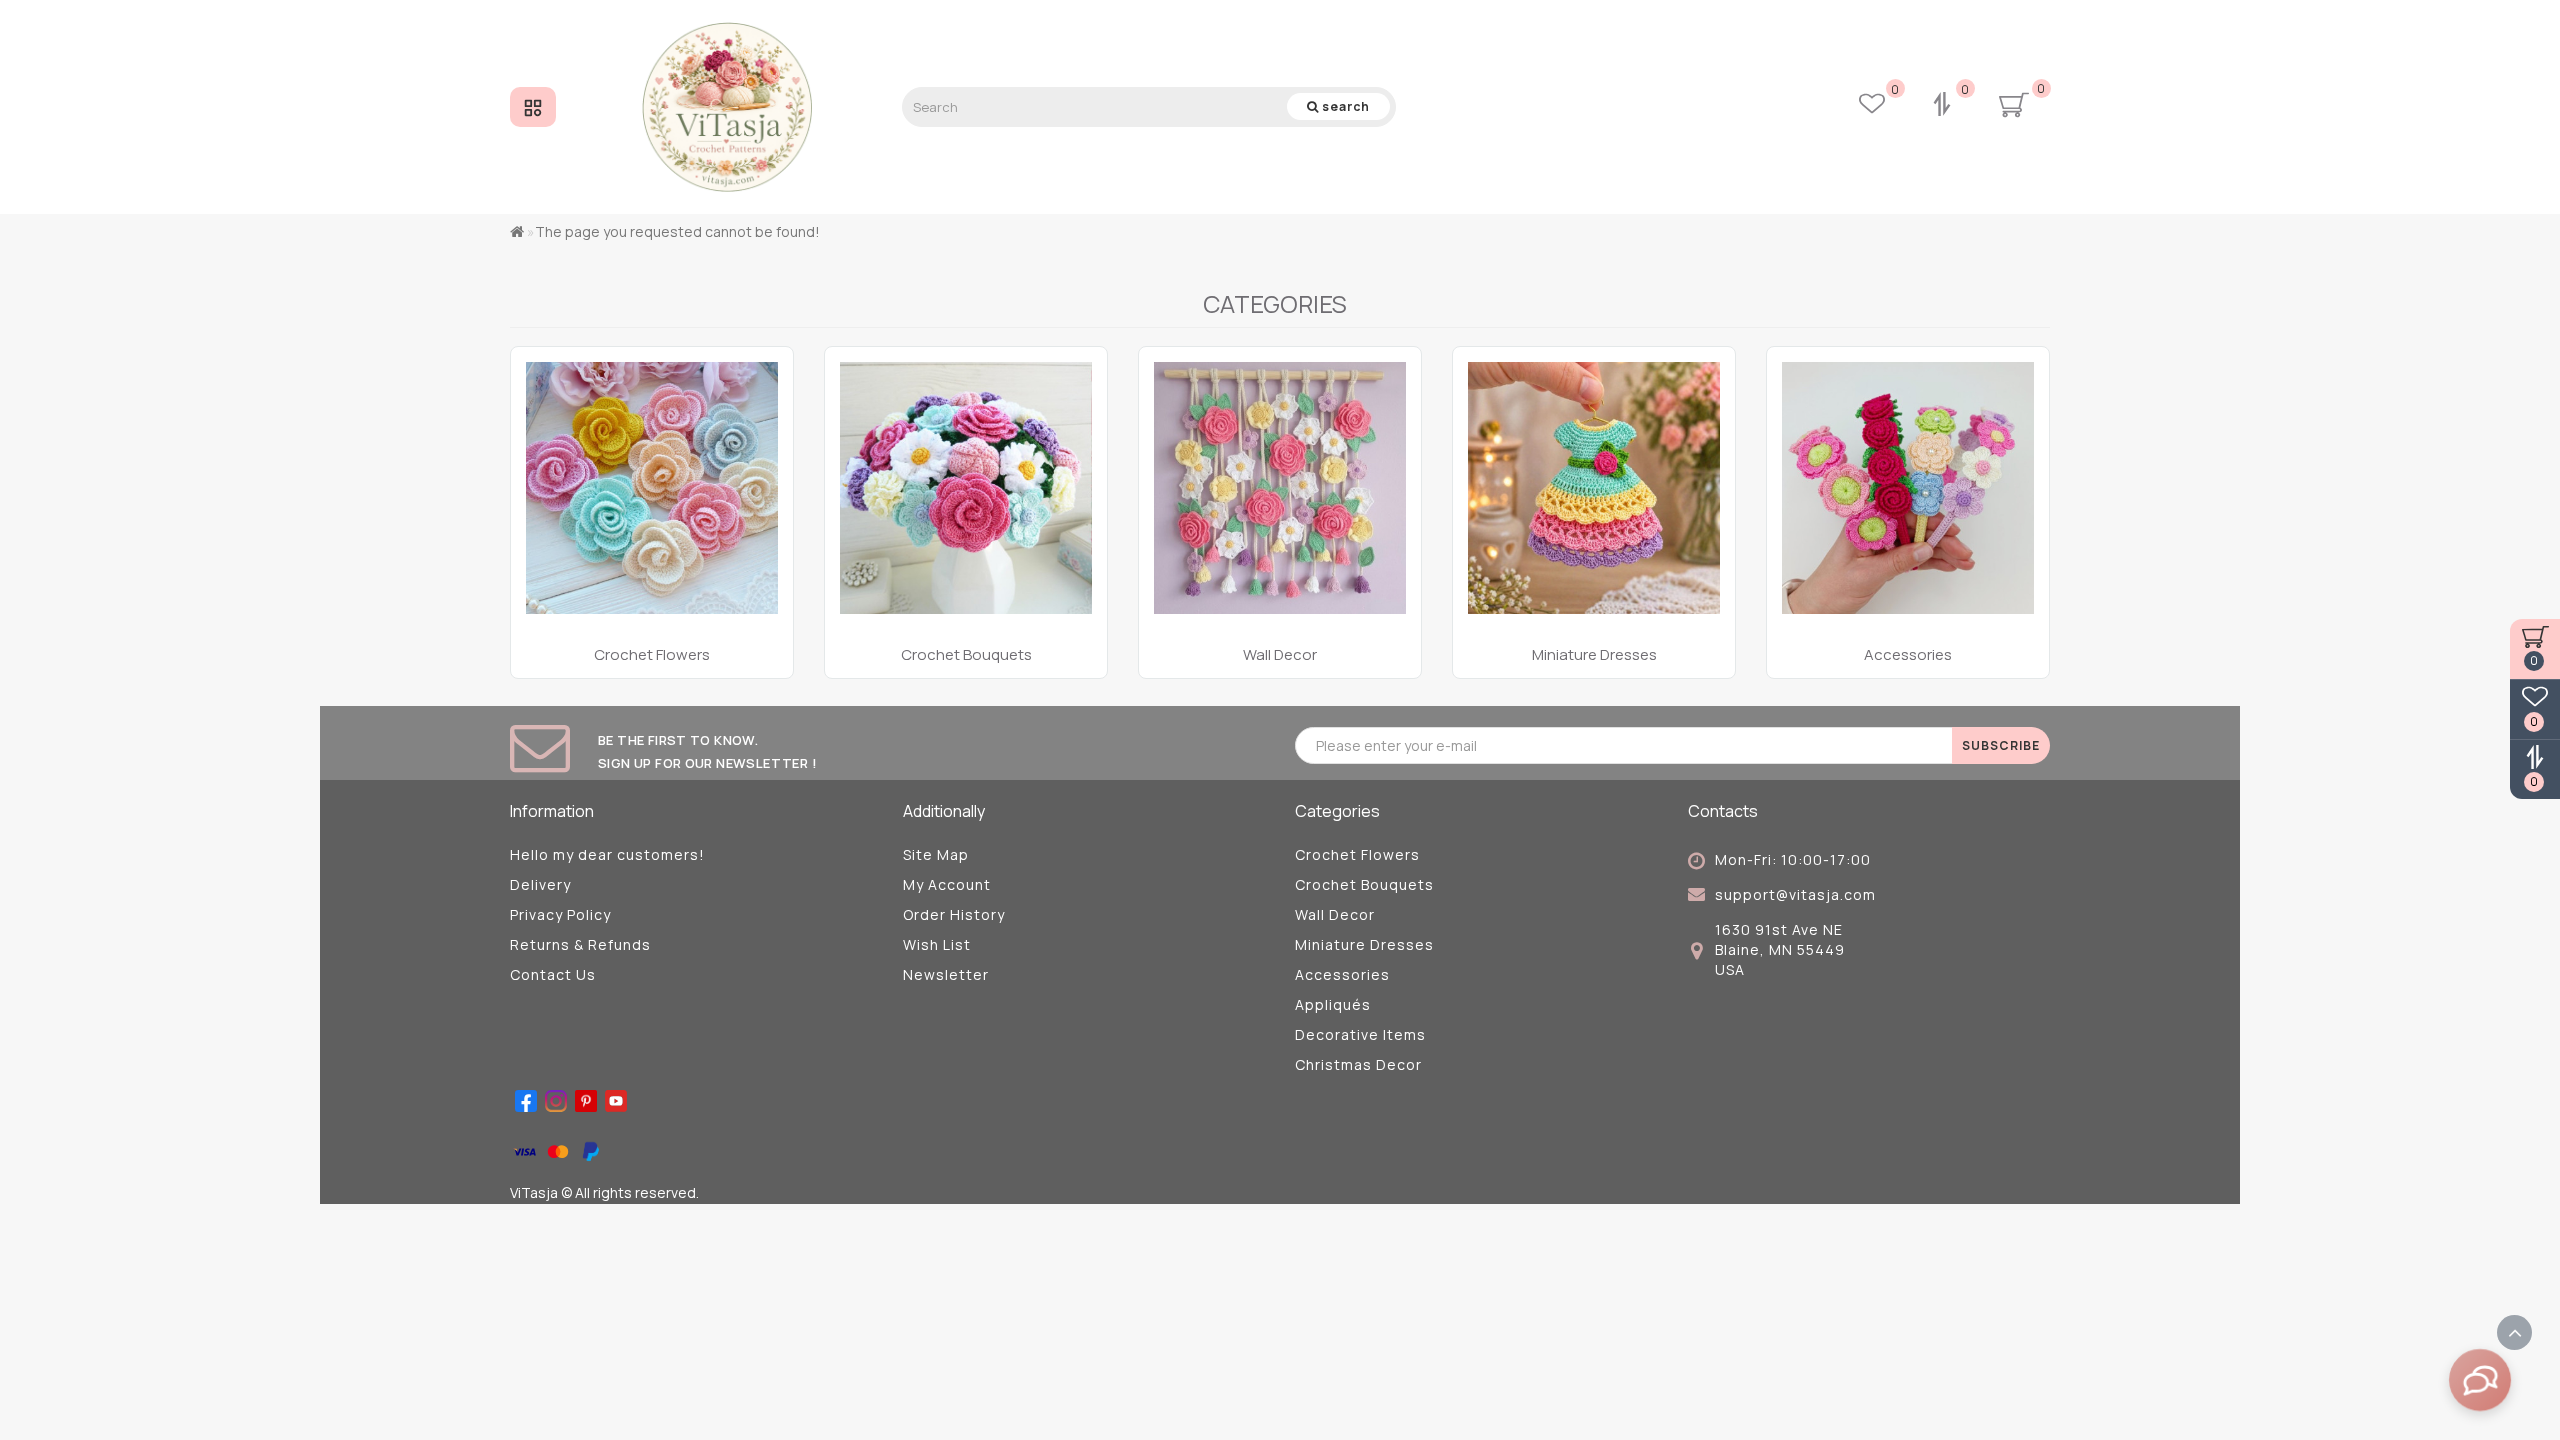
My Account (947, 884)
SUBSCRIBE (2001, 745)
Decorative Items (1360, 1034)
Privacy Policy (560, 914)
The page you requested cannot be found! (677, 231)
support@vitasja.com (1795, 894)
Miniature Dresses (1364, 944)
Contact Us (553, 974)
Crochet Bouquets (1364, 884)
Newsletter (946, 974)
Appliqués (1333, 1004)
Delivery (540, 884)
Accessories (1342, 974)
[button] (2022, 492)
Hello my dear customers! (607, 854)
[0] (1944, 106)
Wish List (937, 944)
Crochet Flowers (1357, 854)
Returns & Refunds (580, 944)
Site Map (936, 854)
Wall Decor (1335, 914)
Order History (954, 914)
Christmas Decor (1358, 1064)
